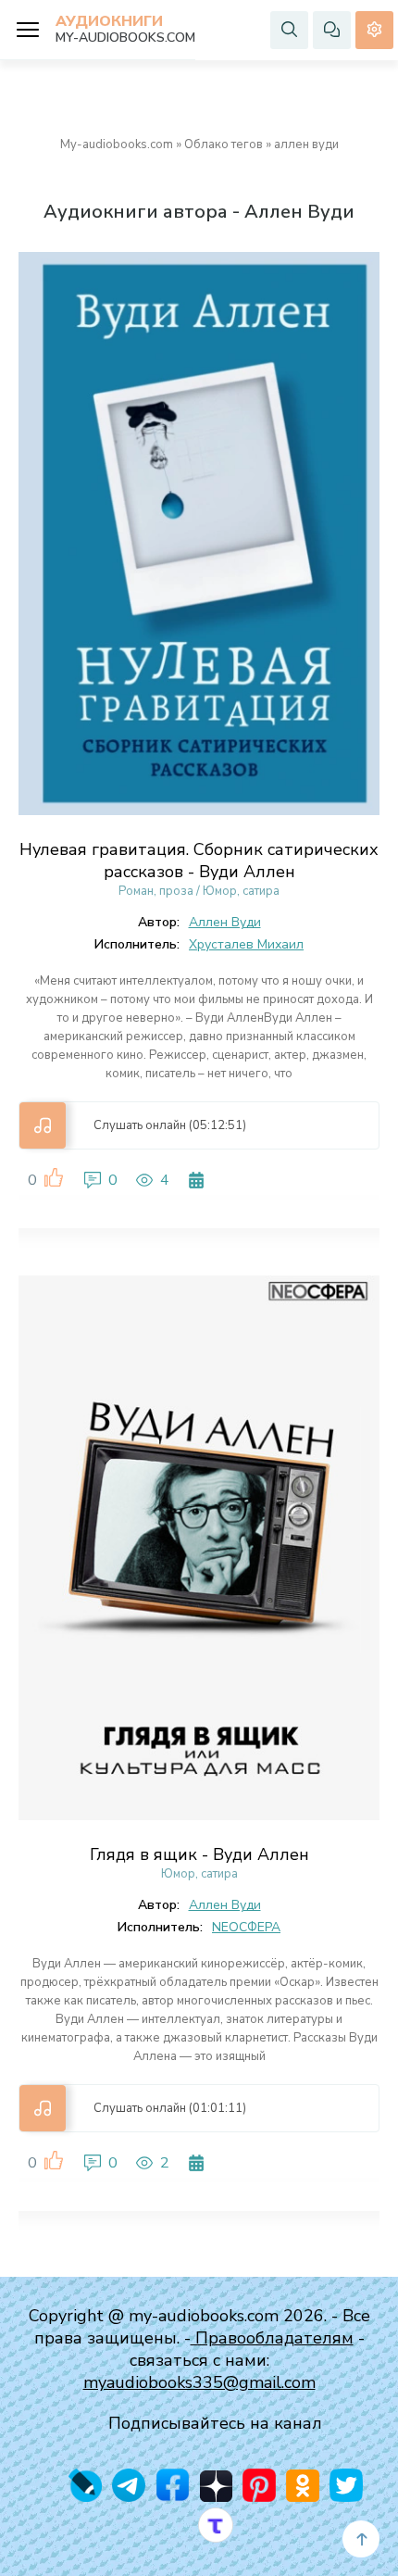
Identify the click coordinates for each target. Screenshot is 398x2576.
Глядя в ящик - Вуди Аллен (199, 1854)
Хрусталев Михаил (246, 944)
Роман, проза (156, 891)
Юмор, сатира (241, 891)
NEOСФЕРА (246, 1927)
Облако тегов (224, 145)
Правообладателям (272, 2338)
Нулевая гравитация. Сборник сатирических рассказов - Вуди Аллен (199, 861)
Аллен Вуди (225, 922)
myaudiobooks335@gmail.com (199, 2382)
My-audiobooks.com (117, 145)
